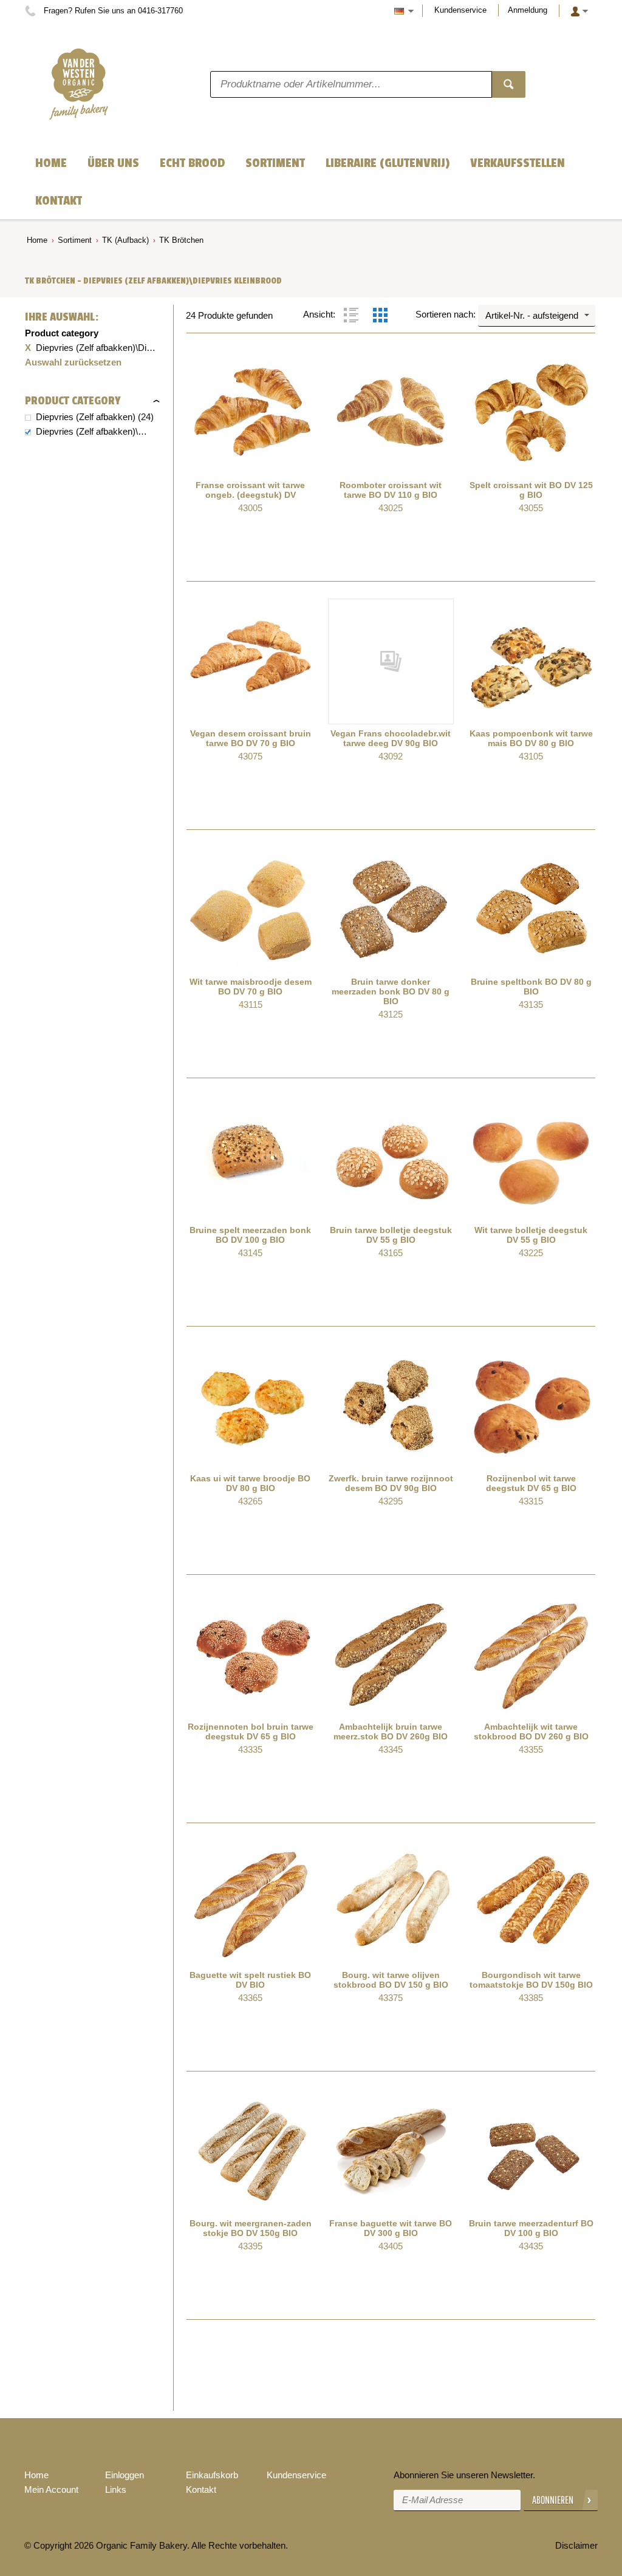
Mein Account (51, 2489)
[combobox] (537, 316)
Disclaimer (576, 2545)
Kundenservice (460, 10)
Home (37, 240)
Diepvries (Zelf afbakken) (86, 417)
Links (116, 2489)
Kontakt (201, 2489)
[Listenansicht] (351, 315)
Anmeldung (528, 10)
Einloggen (125, 2475)
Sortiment (75, 240)
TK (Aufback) (125, 240)
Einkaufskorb (212, 2475)
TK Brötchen (181, 240)
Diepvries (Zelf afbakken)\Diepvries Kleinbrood (92, 431)
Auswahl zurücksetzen (73, 362)
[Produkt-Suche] (509, 84)
